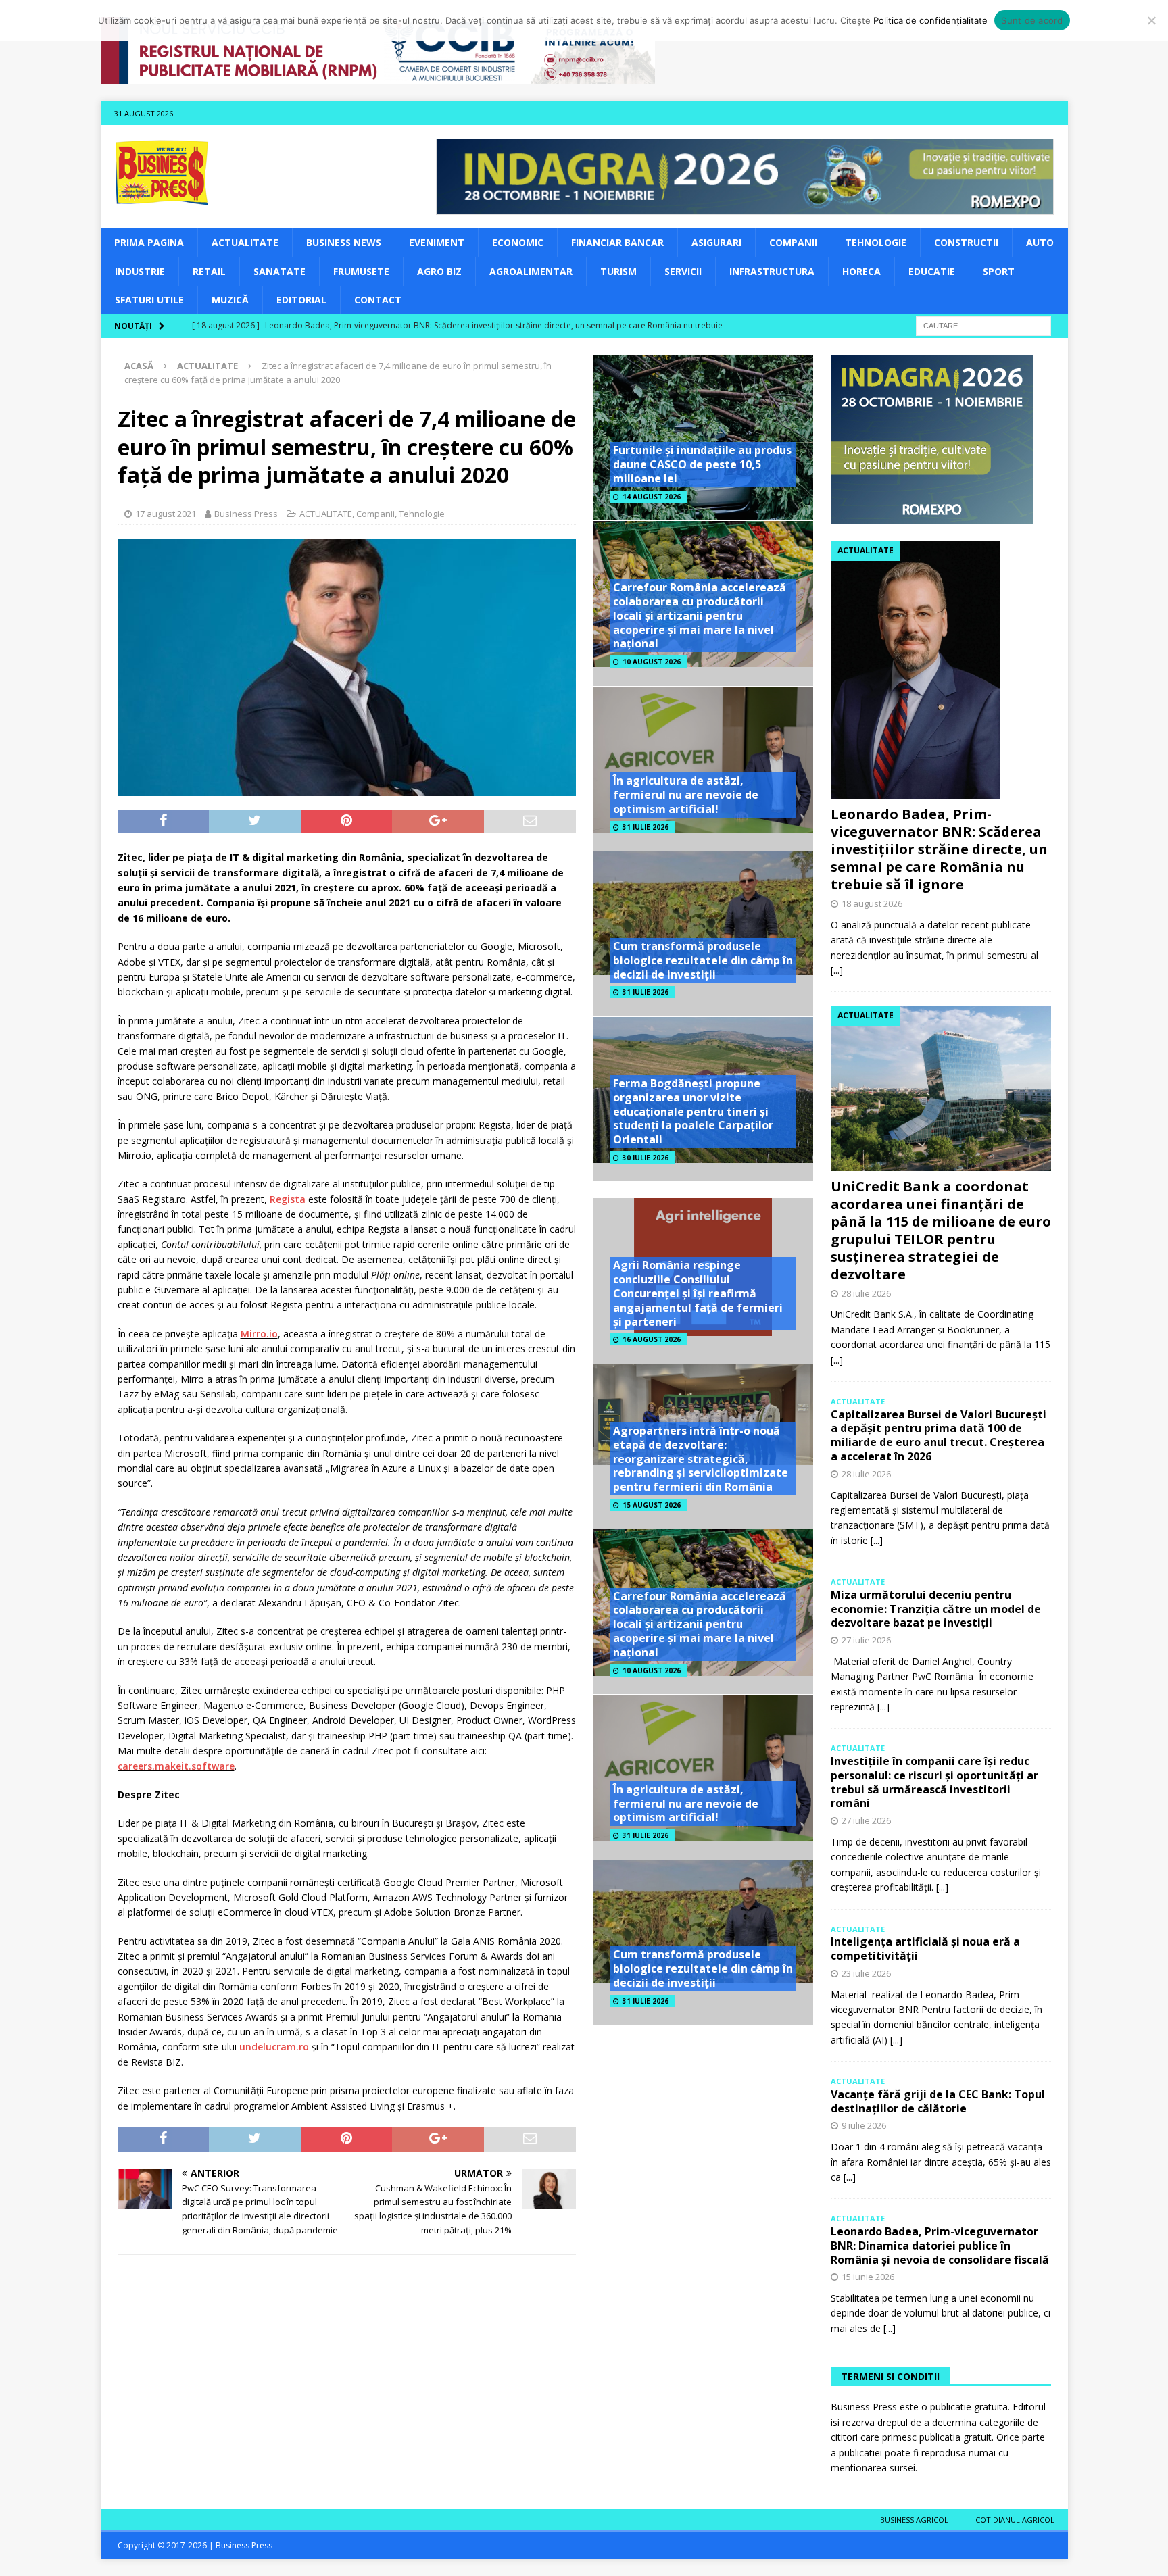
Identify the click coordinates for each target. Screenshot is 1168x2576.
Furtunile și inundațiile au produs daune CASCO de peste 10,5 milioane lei (702, 464)
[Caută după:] (983, 325)
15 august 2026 (652, 1505)
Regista (288, 1199)
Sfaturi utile (149, 300)
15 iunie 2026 (868, 2277)
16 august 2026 (652, 1339)
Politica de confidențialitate (930, 20)
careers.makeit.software (176, 1766)
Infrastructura (772, 271)
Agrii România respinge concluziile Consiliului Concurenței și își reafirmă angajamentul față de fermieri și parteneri (698, 1293)
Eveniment (437, 242)
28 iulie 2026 (866, 1293)
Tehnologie (876, 242)
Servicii (683, 271)
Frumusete (361, 271)
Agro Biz (439, 271)
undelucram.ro (274, 2047)
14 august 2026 (652, 497)
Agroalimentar (531, 271)
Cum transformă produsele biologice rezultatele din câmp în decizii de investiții (703, 960)
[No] (1151, 20)
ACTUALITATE (245, 242)
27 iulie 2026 (866, 1640)
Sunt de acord (1032, 20)
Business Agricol (914, 2520)
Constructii (966, 242)
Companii (793, 242)
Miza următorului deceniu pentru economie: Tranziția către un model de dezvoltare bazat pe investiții (936, 1609)
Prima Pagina (149, 242)
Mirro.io (259, 1334)
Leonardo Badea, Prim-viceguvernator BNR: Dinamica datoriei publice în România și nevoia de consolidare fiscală (940, 2246)
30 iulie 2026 (646, 1158)
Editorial (301, 300)
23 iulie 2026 (866, 1973)
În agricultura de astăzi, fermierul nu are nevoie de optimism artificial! (686, 795)
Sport (999, 271)
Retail (209, 271)
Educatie (932, 271)
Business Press (246, 514)
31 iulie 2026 (646, 827)
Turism (618, 271)
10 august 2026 (652, 662)
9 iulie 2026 (864, 2125)
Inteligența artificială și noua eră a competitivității (925, 1949)
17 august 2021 (166, 514)
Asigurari (716, 242)
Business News (344, 242)
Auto (1040, 242)
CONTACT (378, 300)
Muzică (230, 300)
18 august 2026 (872, 903)
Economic (518, 242)
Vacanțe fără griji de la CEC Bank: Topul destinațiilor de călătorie (938, 2101)
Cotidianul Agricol (1015, 2520)
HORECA (861, 271)
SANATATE (279, 271)
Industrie (140, 271)
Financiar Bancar (617, 242)
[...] (837, 970)
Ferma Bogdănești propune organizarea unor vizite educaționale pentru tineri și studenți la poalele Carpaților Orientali (693, 1111)
